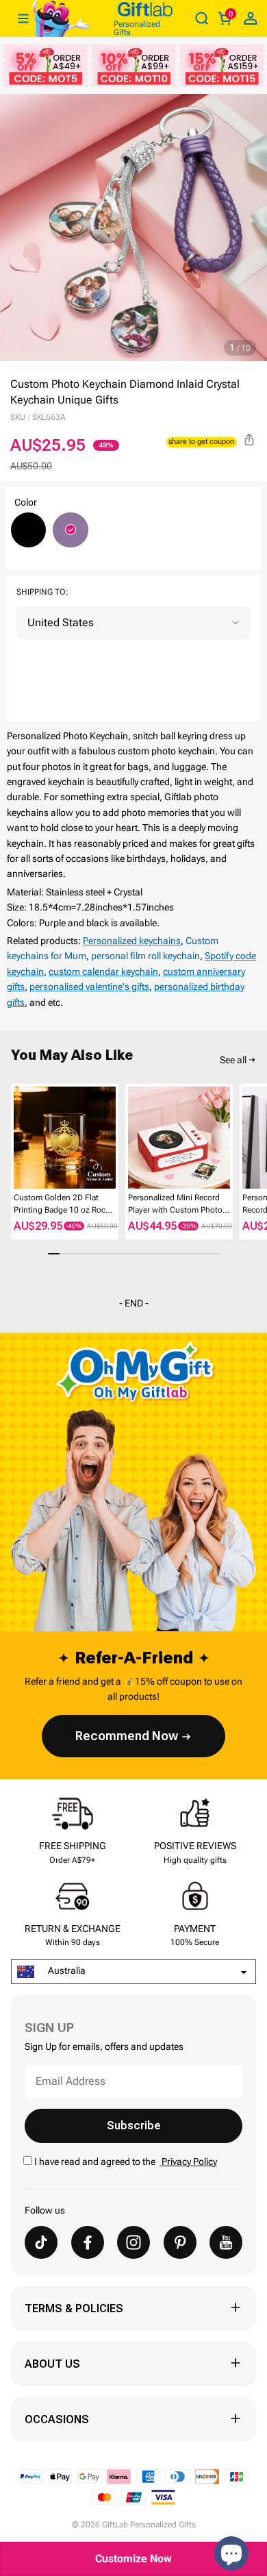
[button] (16, 1139)
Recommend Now (127, 1736)
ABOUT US (52, 2364)
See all (233, 1060)
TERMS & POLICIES (74, 2308)
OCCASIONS (57, 2419)
